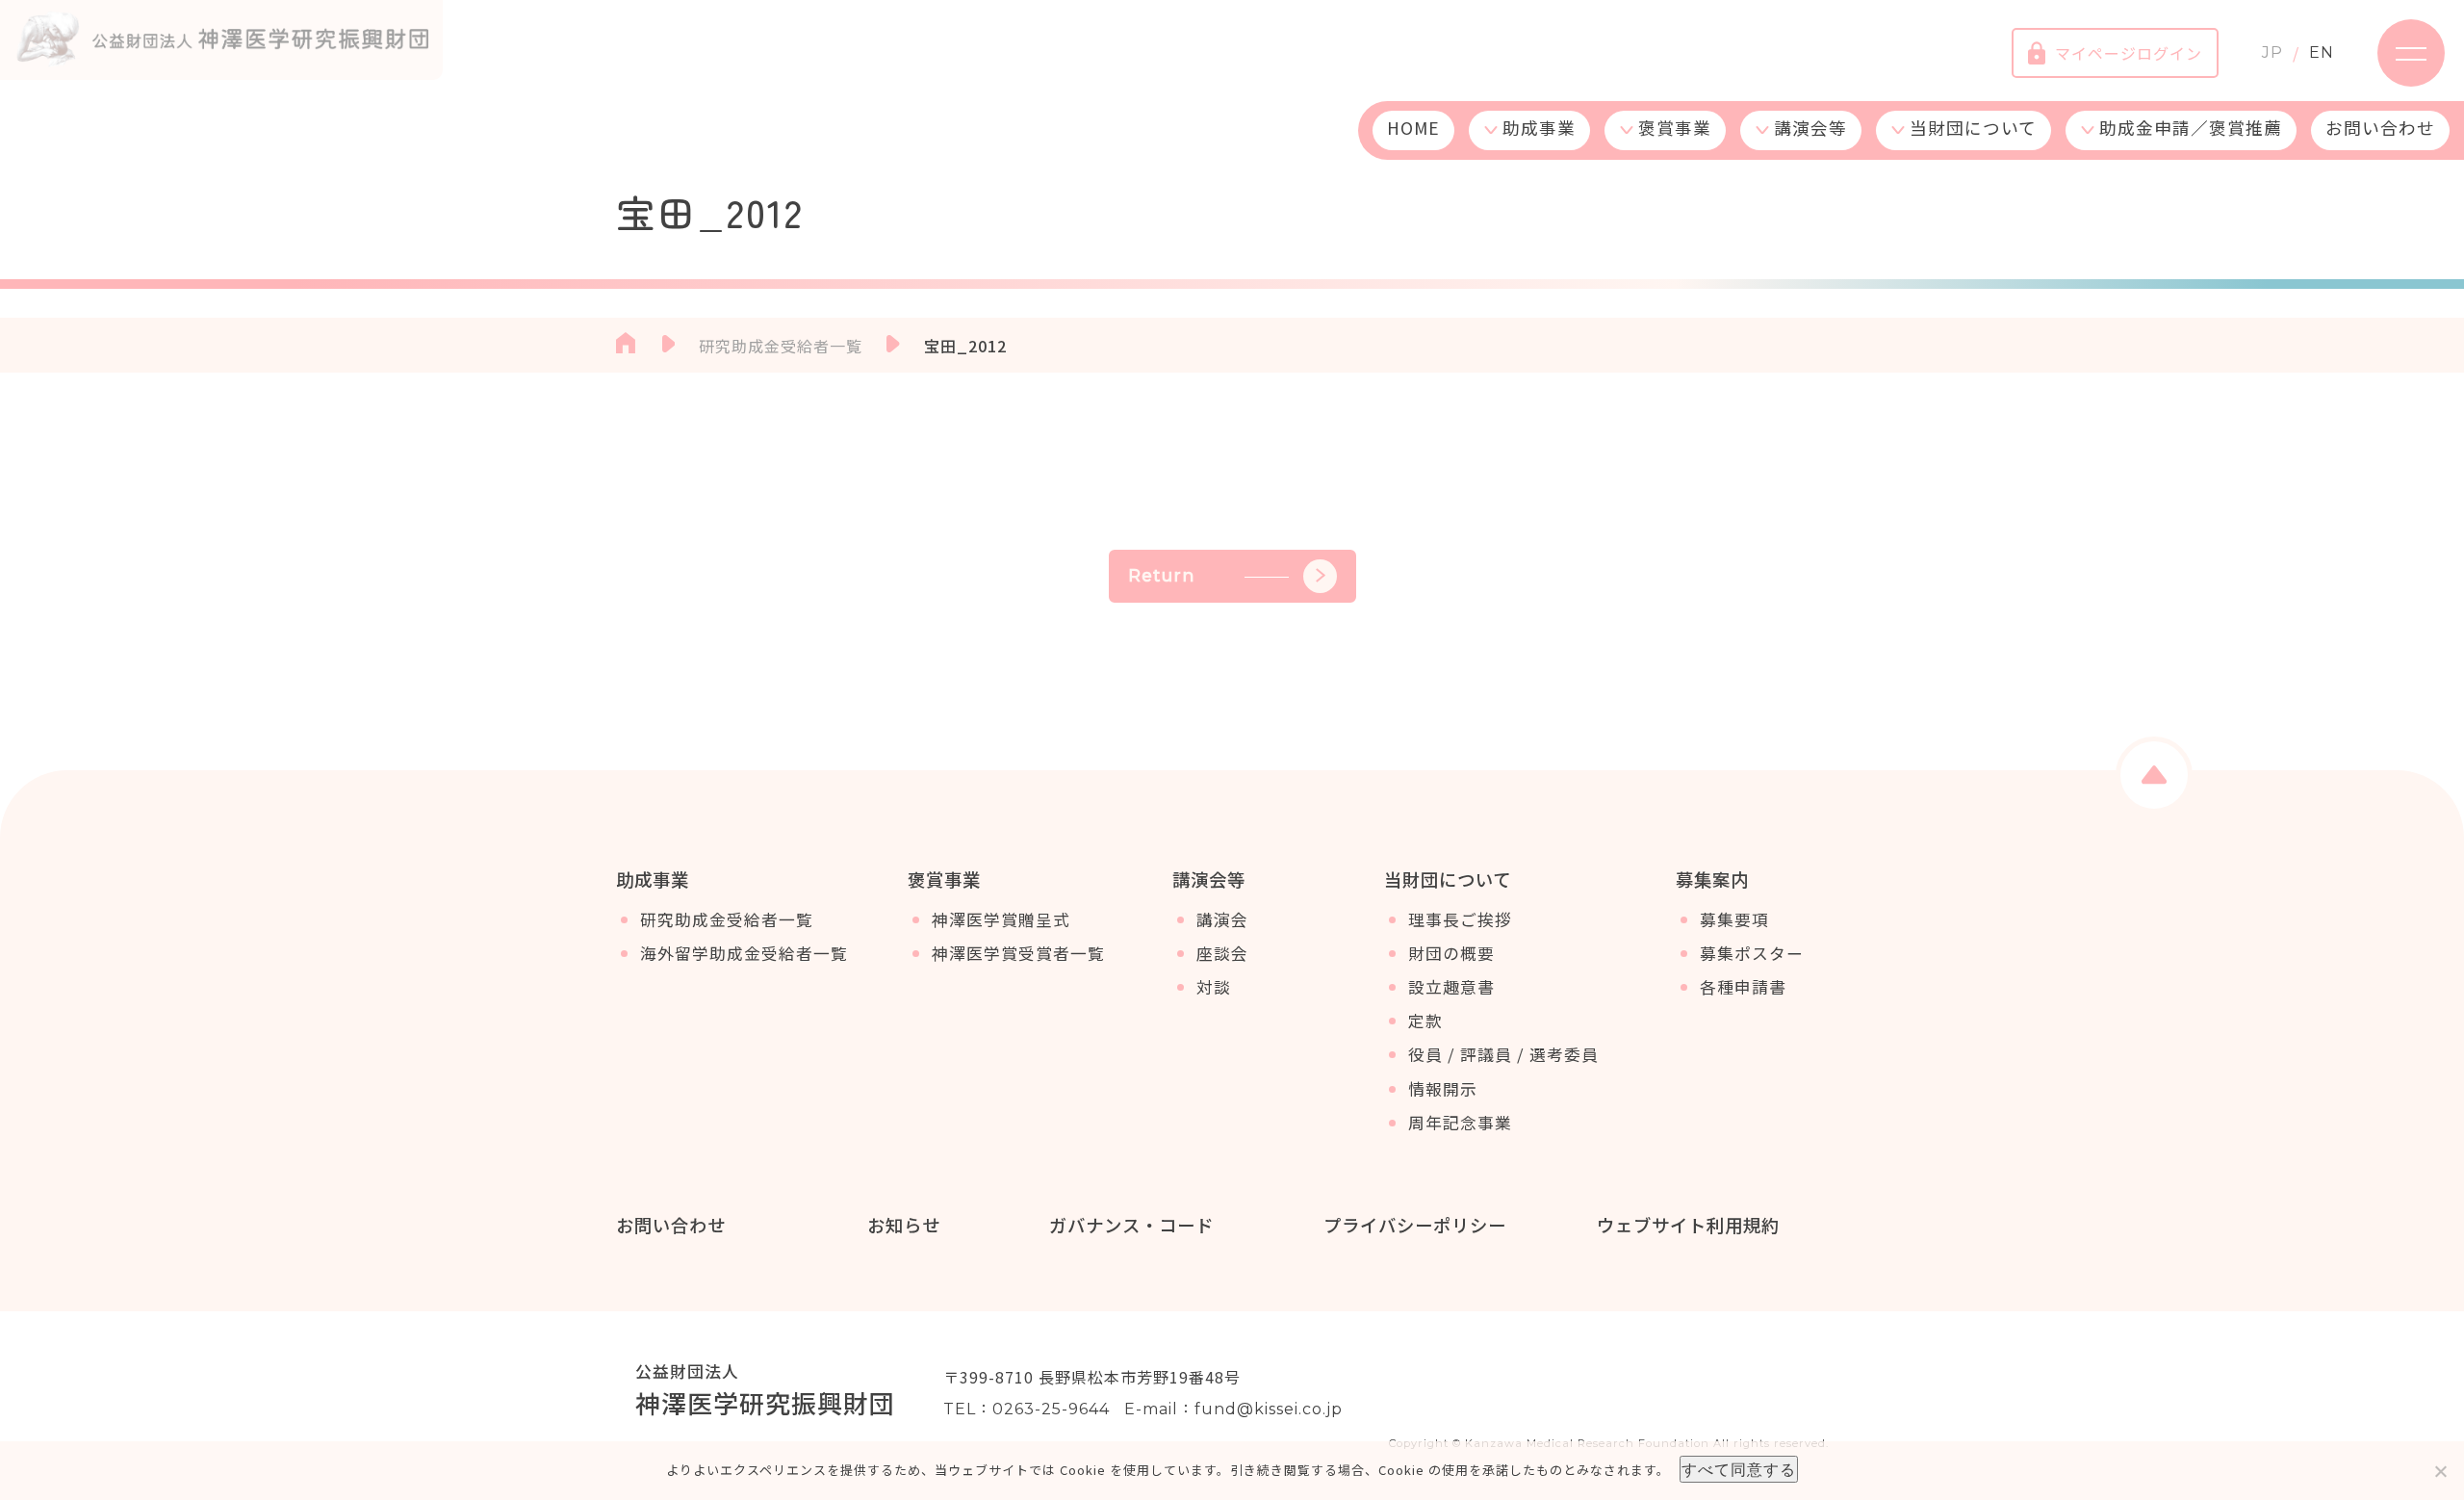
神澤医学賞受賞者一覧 (1018, 953)
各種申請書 (1743, 987)
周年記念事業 (1460, 1123)
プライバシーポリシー (1415, 1225)
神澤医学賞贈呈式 (1001, 919)
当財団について (1973, 128)
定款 (1425, 1021)
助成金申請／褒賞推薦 (2191, 128)
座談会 (1222, 953)
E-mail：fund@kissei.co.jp (1233, 1409)
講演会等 (1810, 128)
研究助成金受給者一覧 (727, 919)
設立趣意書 (1451, 987)
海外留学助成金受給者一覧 (744, 953)
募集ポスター (1752, 953)
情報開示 (1443, 1089)
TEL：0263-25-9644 (1027, 1409)
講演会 (1222, 919)
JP (2272, 52)
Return (1162, 575)
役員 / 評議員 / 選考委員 (1503, 1054)
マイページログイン (2129, 53)
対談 (1214, 987)
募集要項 (1734, 919)
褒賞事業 (1675, 128)
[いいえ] (2440, 1471)
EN (2322, 52)
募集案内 (1712, 879)
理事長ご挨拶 (1460, 919)
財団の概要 (1451, 953)
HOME (1413, 128)
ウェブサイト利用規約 (1688, 1225)
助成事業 (1539, 128)
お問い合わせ (2380, 128)
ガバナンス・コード (1131, 1225)
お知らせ (904, 1225)
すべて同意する (1739, 1469)
